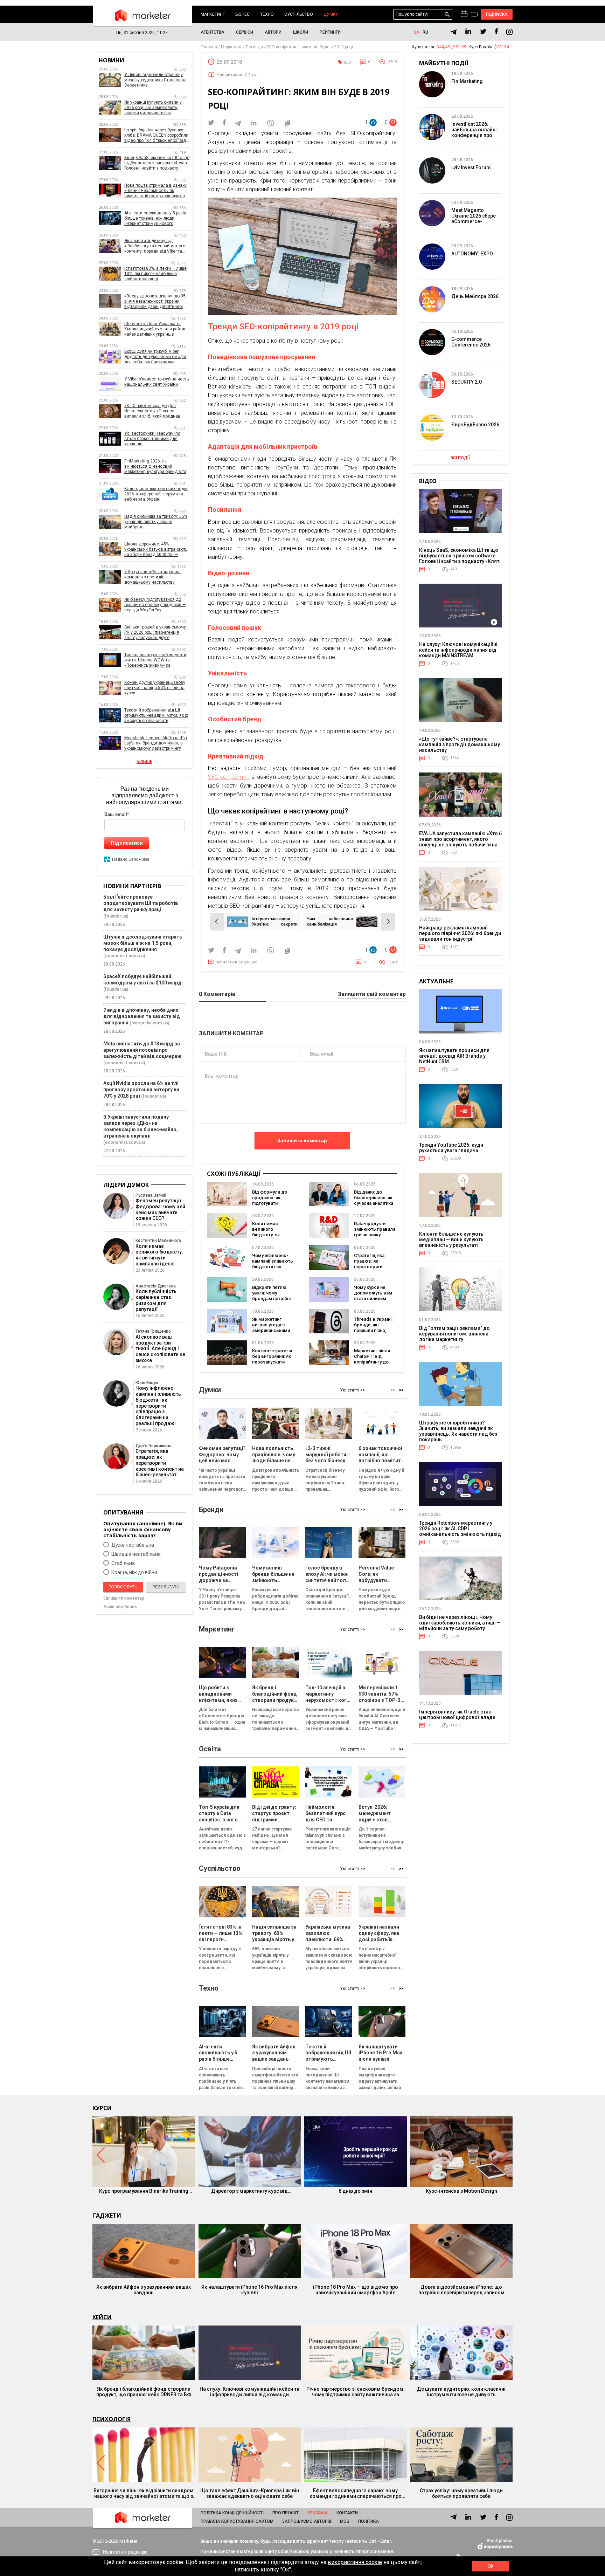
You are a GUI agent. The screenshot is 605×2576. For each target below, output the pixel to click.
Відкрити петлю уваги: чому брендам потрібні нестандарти (271, 1296)
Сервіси (245, 32)
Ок (491, 2566)
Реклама (318, 2513)
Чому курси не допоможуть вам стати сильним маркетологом (373, 1296)
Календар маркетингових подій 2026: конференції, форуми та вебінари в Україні (156, 494)
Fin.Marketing (467, 81)
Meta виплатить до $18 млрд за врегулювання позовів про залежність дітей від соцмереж (142, 1050)
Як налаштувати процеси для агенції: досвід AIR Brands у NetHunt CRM (454, 1056)
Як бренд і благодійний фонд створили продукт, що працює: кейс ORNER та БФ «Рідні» (144, 2392)
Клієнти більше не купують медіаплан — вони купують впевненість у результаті (451, 1239)
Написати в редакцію (236, 962)
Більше (144, 762)
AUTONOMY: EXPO (472, 254)
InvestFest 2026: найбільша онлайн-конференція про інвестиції (474, 132)
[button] (401, 1390)
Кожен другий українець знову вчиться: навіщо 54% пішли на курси (155, 688)
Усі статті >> (353, 1390)
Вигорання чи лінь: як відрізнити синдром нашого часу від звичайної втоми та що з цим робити (144, 2493)
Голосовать (123, 1587)
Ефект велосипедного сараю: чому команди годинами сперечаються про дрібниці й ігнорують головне (356, 2493)
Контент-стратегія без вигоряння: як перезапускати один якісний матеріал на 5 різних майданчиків (273, 1365)
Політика (368, 2521)
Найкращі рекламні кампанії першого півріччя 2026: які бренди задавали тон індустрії (460, 933)
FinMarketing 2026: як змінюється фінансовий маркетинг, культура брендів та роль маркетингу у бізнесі (155, 466)
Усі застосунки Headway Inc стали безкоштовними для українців (152, 439)
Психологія (112, 2419)
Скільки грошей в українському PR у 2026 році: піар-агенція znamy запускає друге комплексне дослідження (155, 633)
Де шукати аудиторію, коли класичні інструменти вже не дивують (461, 2392)
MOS (345, 2521)
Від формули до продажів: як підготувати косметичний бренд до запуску (272, 1203)
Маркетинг (213, 14)
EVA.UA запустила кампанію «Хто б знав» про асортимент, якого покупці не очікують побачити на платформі (460, 842)
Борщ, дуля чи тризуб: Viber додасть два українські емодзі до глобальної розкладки (155, 357)
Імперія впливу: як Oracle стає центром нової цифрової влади (457, 1715)
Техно (267, 14)
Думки (331, 14)
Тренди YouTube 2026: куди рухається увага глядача (451, 1148)
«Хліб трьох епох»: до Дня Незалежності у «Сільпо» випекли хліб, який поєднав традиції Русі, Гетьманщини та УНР (154, 411)
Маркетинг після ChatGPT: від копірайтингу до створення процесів (372, 1362)
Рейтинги (330, 32)
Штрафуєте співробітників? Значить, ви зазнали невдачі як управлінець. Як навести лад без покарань (458, 1431)
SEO (347, 63)
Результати (166, 1587)
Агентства (213, 32)
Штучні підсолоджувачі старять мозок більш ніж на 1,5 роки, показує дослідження (143, 943)
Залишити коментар (302, 1140)
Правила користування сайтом (237, 2521)
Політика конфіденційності (232, 2513)
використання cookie (355, 2562)
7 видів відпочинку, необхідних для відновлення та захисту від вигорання (142, 1016)
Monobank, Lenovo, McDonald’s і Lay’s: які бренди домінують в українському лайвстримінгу (156, 743)
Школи (301, 32)
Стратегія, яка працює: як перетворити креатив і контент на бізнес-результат (373, 1269)
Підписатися (127, 843)
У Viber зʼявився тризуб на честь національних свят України (157, 382)
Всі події (460, 458)
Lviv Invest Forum (471, 167)
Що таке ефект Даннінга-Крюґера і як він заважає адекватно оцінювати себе (250, 2493)
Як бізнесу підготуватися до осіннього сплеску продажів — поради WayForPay (155, 605)
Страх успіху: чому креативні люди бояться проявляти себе (461, 2493)
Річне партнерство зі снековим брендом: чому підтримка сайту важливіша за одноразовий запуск (356, 2392)
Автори (273, 32)
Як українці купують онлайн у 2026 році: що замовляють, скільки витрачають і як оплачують (153, 108)
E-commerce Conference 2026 (471, 342)
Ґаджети (107, 2216)
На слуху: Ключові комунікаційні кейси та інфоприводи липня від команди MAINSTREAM (458, 650)
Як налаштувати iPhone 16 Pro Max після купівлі (249, 2290)
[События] (474, 15)
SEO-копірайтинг (229, 777)
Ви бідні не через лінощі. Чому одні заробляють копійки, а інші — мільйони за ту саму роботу (460, 1623)
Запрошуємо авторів (307, 2521)
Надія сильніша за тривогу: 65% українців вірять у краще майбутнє (156, 522)
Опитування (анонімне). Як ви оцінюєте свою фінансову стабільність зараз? (143, 1529)
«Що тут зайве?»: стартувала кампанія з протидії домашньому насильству (152, 577)
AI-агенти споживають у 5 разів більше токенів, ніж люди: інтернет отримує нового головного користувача (155, 218)
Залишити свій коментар (372, 994)
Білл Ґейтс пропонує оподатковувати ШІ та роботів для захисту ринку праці (141, 903)
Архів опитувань (120, 1607)
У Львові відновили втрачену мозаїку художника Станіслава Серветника (155, 80)
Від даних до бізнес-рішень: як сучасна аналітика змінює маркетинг (374, 1200)
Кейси (102, 2317)
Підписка (497, 14)
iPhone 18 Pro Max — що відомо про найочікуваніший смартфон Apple (356, 2290)
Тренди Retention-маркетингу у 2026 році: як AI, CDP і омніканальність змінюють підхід (460, 1529)
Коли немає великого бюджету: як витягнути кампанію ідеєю (270, 1235)
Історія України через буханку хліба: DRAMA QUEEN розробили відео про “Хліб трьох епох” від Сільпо (156, 135)
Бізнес (242, 14)
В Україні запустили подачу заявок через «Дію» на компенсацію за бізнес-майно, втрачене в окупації (141, 1126)
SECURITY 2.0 (467, 382)
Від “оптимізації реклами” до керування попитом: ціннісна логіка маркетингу (454, 1334)
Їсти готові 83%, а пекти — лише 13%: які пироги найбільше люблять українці (155, 274)
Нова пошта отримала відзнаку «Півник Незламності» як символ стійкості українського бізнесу (155, 191)
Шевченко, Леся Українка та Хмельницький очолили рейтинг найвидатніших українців (156, 329)
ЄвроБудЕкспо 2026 (475, 425)
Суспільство (299, 14)
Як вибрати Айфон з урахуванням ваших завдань (144, 2290)
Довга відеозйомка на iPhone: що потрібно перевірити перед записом (461, 2290)
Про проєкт (286, 2513)
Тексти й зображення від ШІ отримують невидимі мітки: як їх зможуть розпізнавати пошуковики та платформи (156, 716)
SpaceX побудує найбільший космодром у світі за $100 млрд (142, 980)
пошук (447, 15)
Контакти (347, 2513)
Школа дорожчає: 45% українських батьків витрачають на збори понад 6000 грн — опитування (156, 549)
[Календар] (464, 14)
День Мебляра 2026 (475, 296)
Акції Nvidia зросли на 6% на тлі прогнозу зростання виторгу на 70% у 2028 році (141, 1090)
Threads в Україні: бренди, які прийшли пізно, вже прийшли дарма (373, 1330)
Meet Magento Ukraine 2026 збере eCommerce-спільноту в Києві (474, 219)
